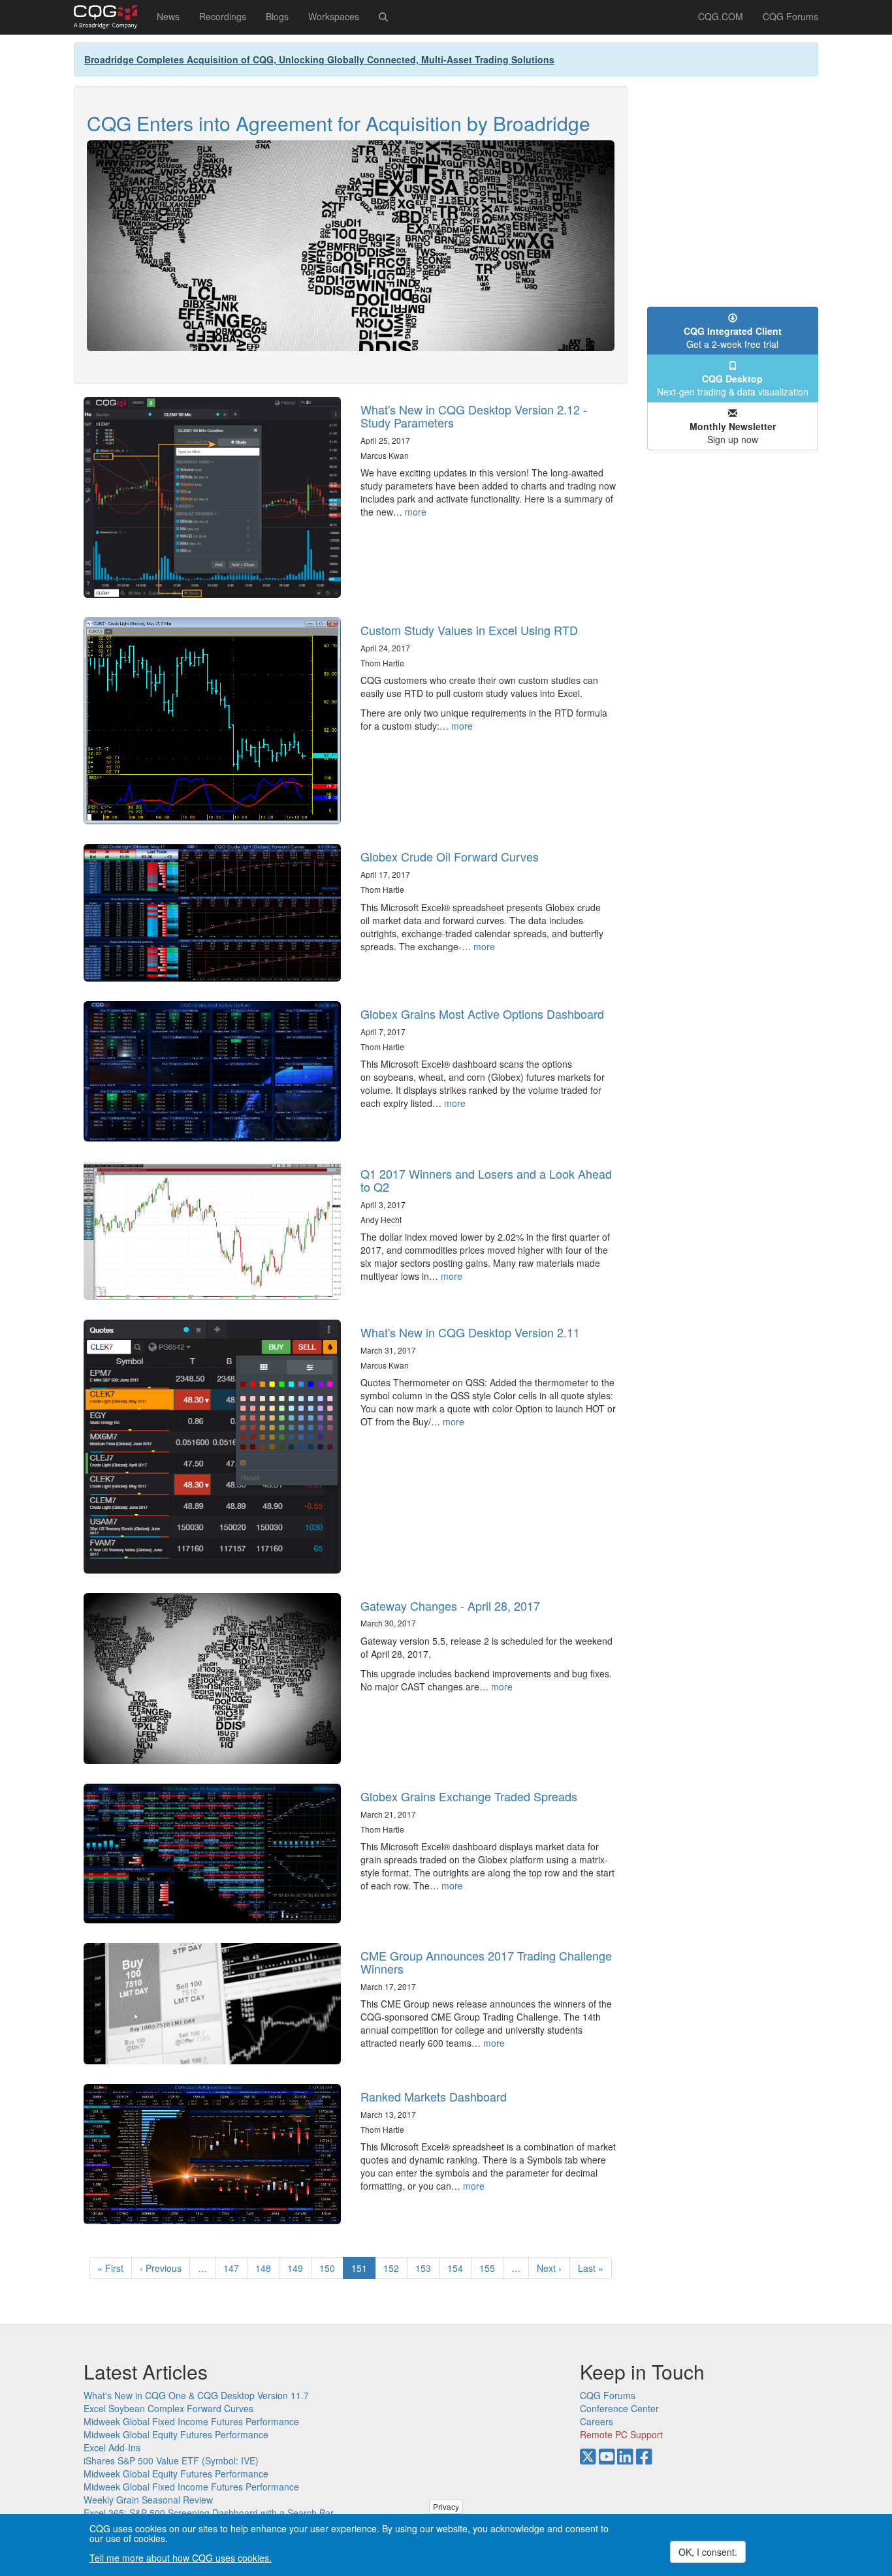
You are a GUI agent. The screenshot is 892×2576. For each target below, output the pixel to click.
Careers (597, 2421)
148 (266, 2268)
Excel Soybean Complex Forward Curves (168, 2408)
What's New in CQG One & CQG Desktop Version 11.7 (196, 2395)
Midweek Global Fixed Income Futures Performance (191, 2421)
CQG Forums (790, 16)
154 (458, 2268)
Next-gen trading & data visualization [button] (733, 385)
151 (363, 2270)
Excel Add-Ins (112, 2447)
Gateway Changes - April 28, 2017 (450, 1606)
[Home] (110, 17)
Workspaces (334, 16)
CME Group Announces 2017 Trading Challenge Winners (486, 1962)
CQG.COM (721, 16)
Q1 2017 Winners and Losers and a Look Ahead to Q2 (486, 1180)
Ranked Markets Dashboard (434, 2096)
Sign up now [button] (733, 433)
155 (490, 2268)
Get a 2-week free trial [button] (733, 337)
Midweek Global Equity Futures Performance (176, 2434)
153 (426, 2268)
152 (394, 2268)
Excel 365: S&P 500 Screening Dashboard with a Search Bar (209, 2513)
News (168, 16)
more (416, 512)
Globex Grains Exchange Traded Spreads (469, 1796)
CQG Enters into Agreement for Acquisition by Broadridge (339, 123)
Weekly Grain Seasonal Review (148, 2500)
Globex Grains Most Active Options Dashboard (482, 1014)
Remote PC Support (621, 2434)
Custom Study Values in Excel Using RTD (469, 630)
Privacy (446, 2506)
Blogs (277, 16)
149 (298, 2268)
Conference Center (619, 2408)
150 (330, 2268)
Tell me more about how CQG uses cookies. (181, 2558)
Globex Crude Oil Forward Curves (450, 856)
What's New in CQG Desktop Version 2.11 (470, 1332)
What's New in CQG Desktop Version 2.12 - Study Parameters (474, 416)
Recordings (223, 16)
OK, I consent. (708, 2552)
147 (234, 2268)
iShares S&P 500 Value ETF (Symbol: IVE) (171, 2460)
